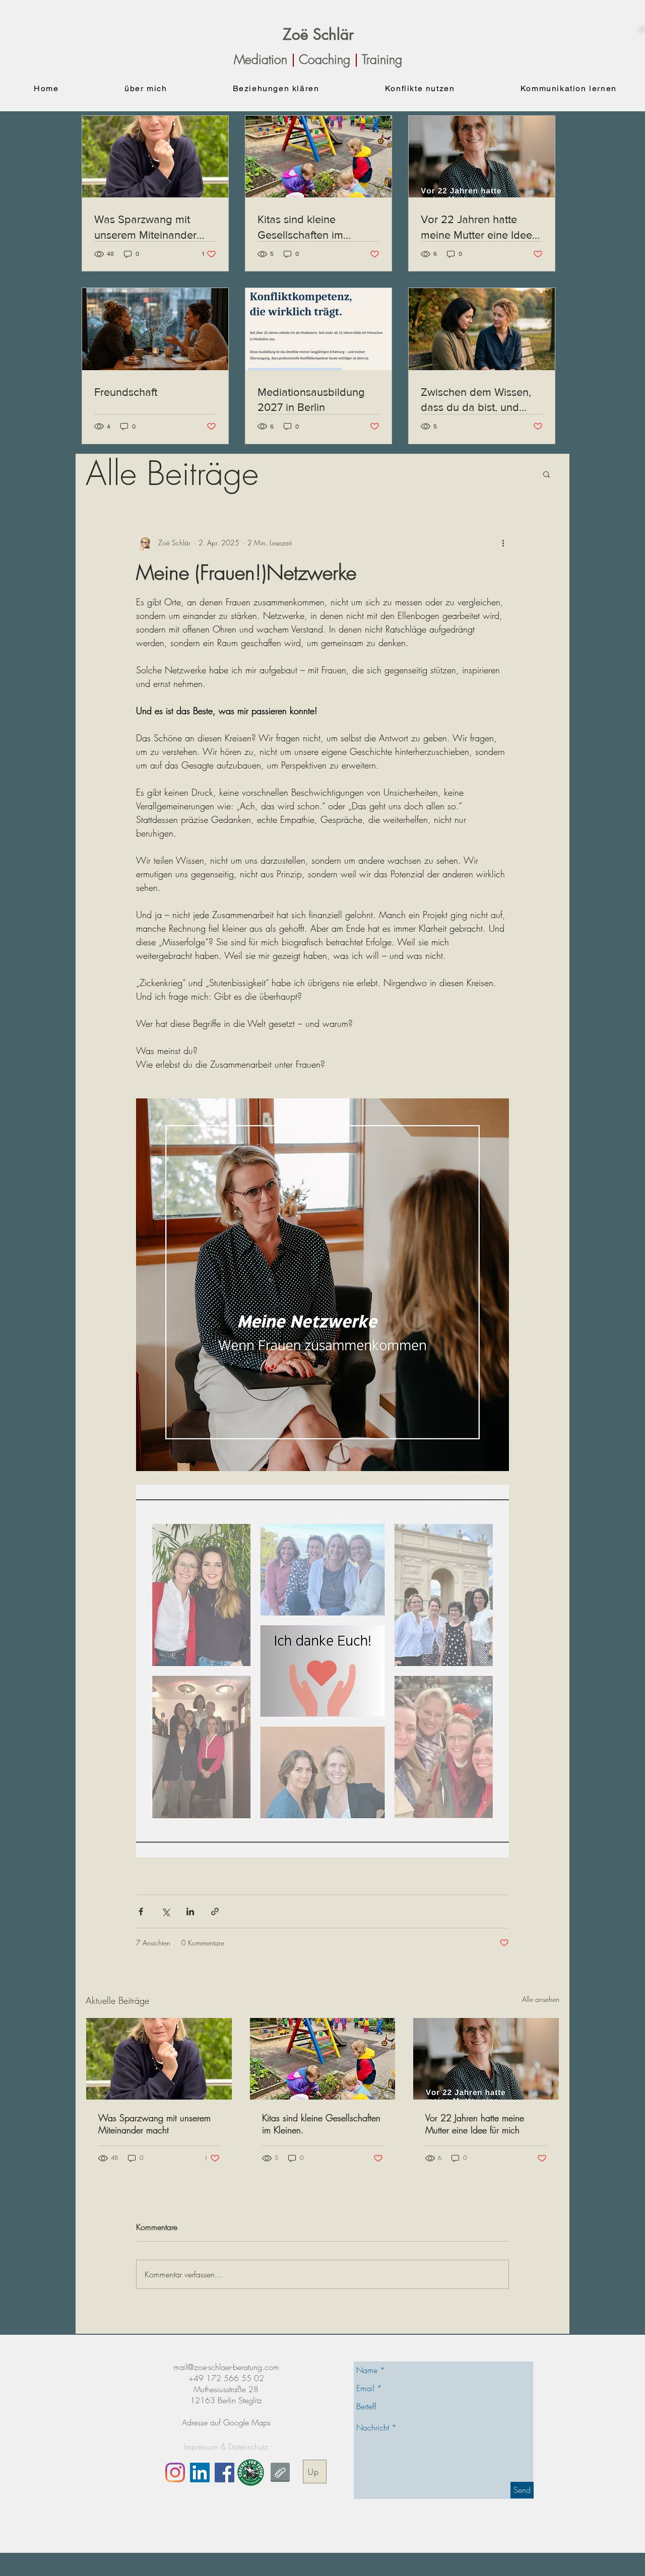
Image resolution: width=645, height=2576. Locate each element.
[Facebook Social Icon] (224, 2473)
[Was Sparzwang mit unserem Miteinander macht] (159, 2059)
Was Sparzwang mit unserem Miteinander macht (154, 2124)
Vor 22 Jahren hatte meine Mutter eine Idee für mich (475, 2124)
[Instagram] (175, 2473)
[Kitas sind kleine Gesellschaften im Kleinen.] (323, 2059)
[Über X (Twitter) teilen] (166, 1911)
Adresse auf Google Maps (226, 2422)
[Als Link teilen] (215, 1911)
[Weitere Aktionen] (503, 543)
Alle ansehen (541, 1999)
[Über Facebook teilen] (141, 1911)
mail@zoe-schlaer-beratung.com (226, 2367)
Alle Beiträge (172, 474)
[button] (546, 474)
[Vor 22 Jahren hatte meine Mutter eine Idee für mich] (486, 2059)
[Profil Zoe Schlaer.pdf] (280, 2474)
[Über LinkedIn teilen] (190, 1911)
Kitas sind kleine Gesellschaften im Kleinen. (321, 2124)
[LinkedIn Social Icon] (200, 2473)
